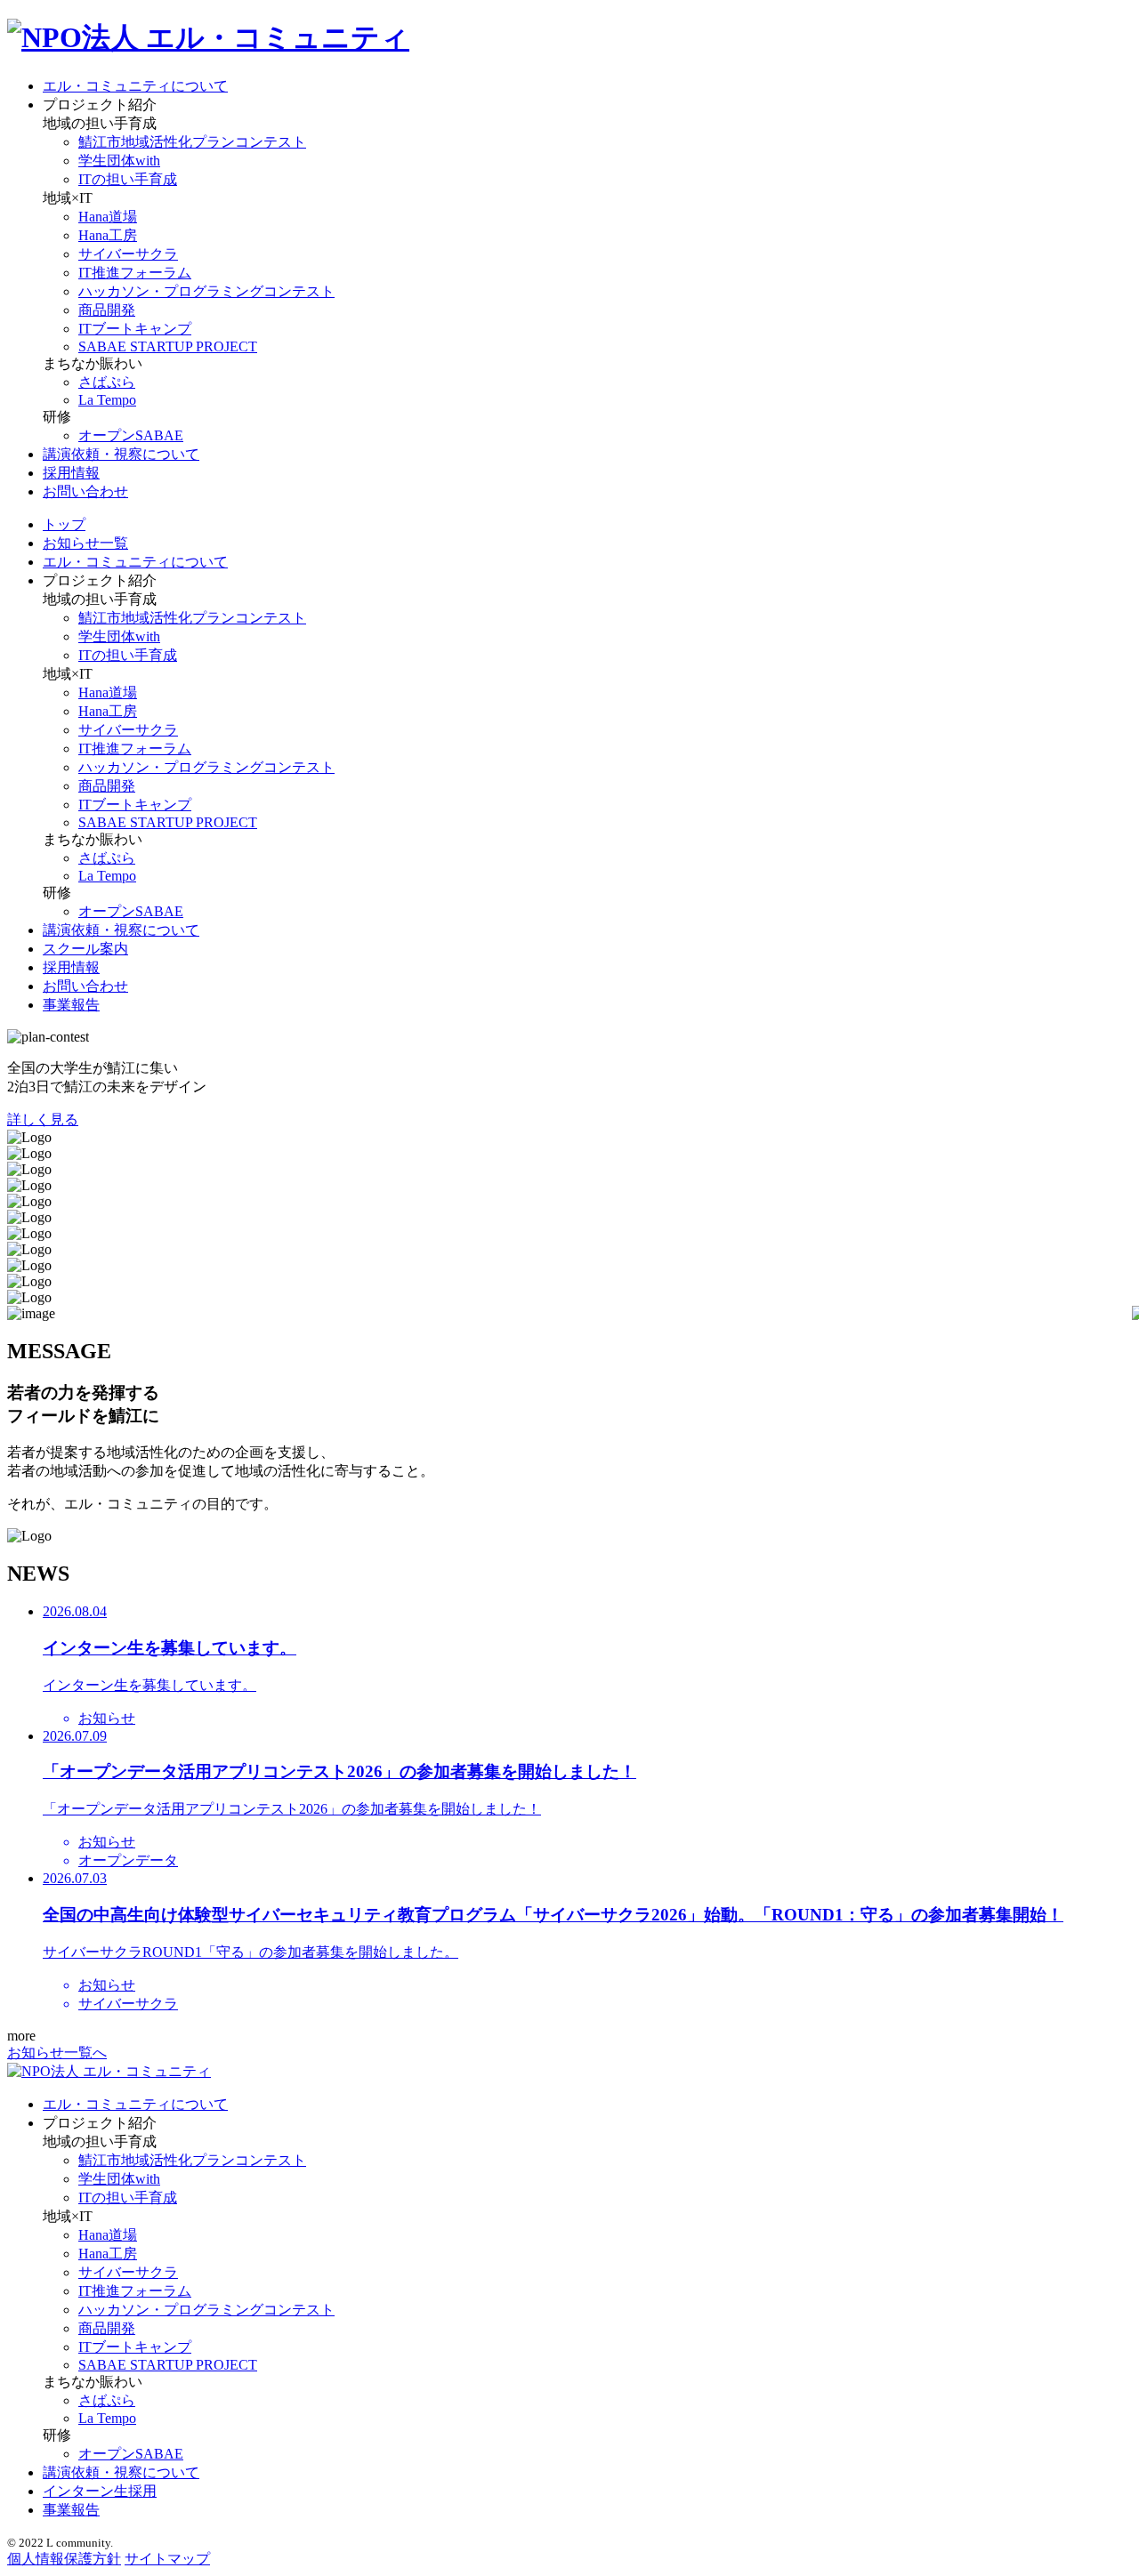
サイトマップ (167, 2559)
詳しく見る (43, 1119)
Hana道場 (108, 217)
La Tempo (107, 400)
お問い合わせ (85, 491)
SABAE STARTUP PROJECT (168, 346)
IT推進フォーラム (135, 273)
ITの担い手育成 (128, 179)
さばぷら (107, 382)
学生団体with (119, 161)
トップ (64, 524)
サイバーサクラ (128, 254)
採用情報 (71, 473)
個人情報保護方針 (64, 2559)
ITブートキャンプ (135, 329)
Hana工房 (108, 235)
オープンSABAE (131, 435)
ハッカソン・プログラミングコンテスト (206, 291)
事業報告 (71, 1005)
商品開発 (107, 310)
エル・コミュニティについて (135, 86)
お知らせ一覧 (85, 543)
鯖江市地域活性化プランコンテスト (192, 142)
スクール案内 (85, 949)
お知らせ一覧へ (57, 2053)
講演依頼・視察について (121, 454)
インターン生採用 (100, 2491)
